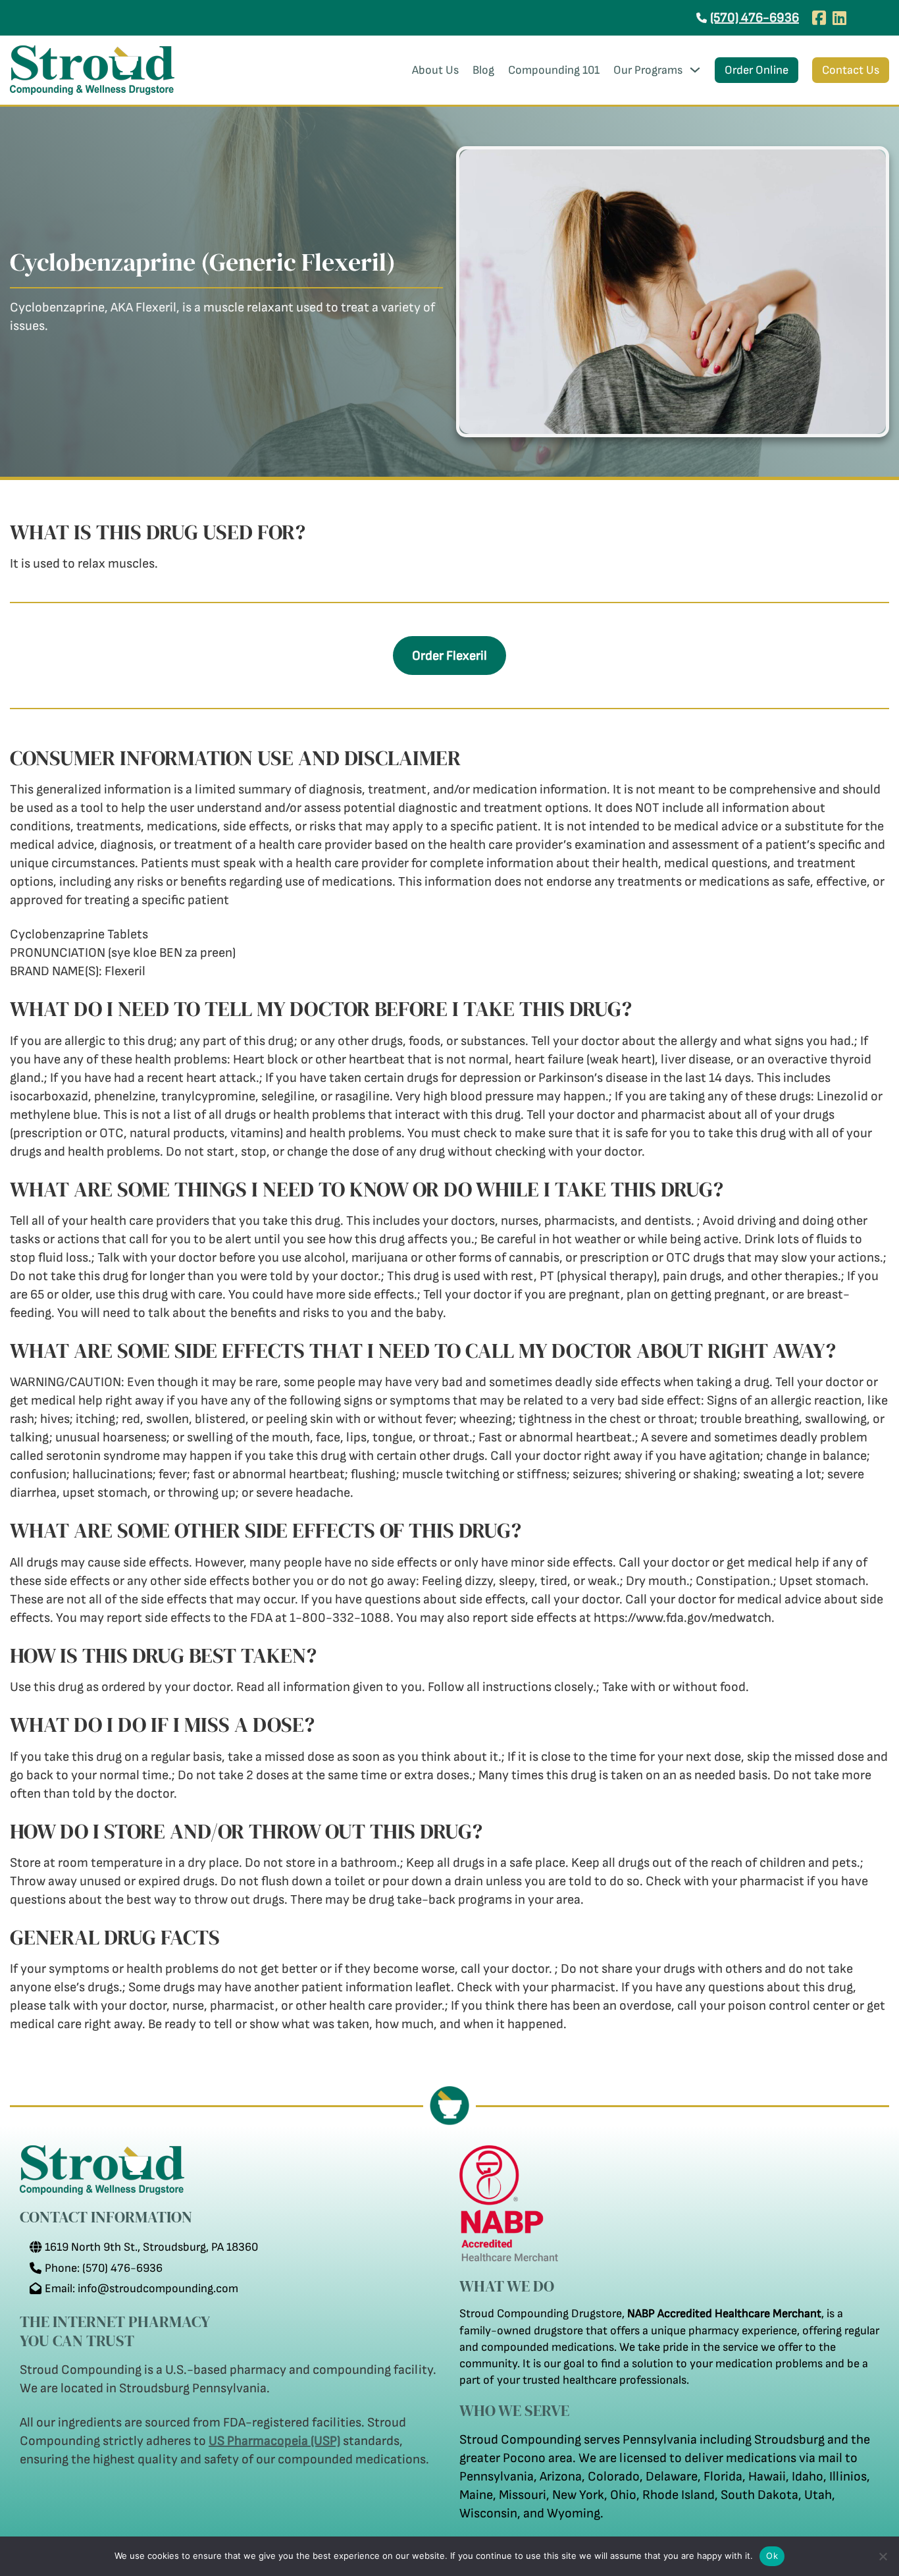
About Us (435, 70)
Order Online (757, 70)
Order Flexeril (449, 656)
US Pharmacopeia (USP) (274, 2441)
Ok (772, 2556)
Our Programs (648, 70)
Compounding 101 (554, 70)
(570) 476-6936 (755, 18)
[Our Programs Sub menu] (695, 70)
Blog (483, 70)
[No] (883, 2556)
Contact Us (851, 70)
